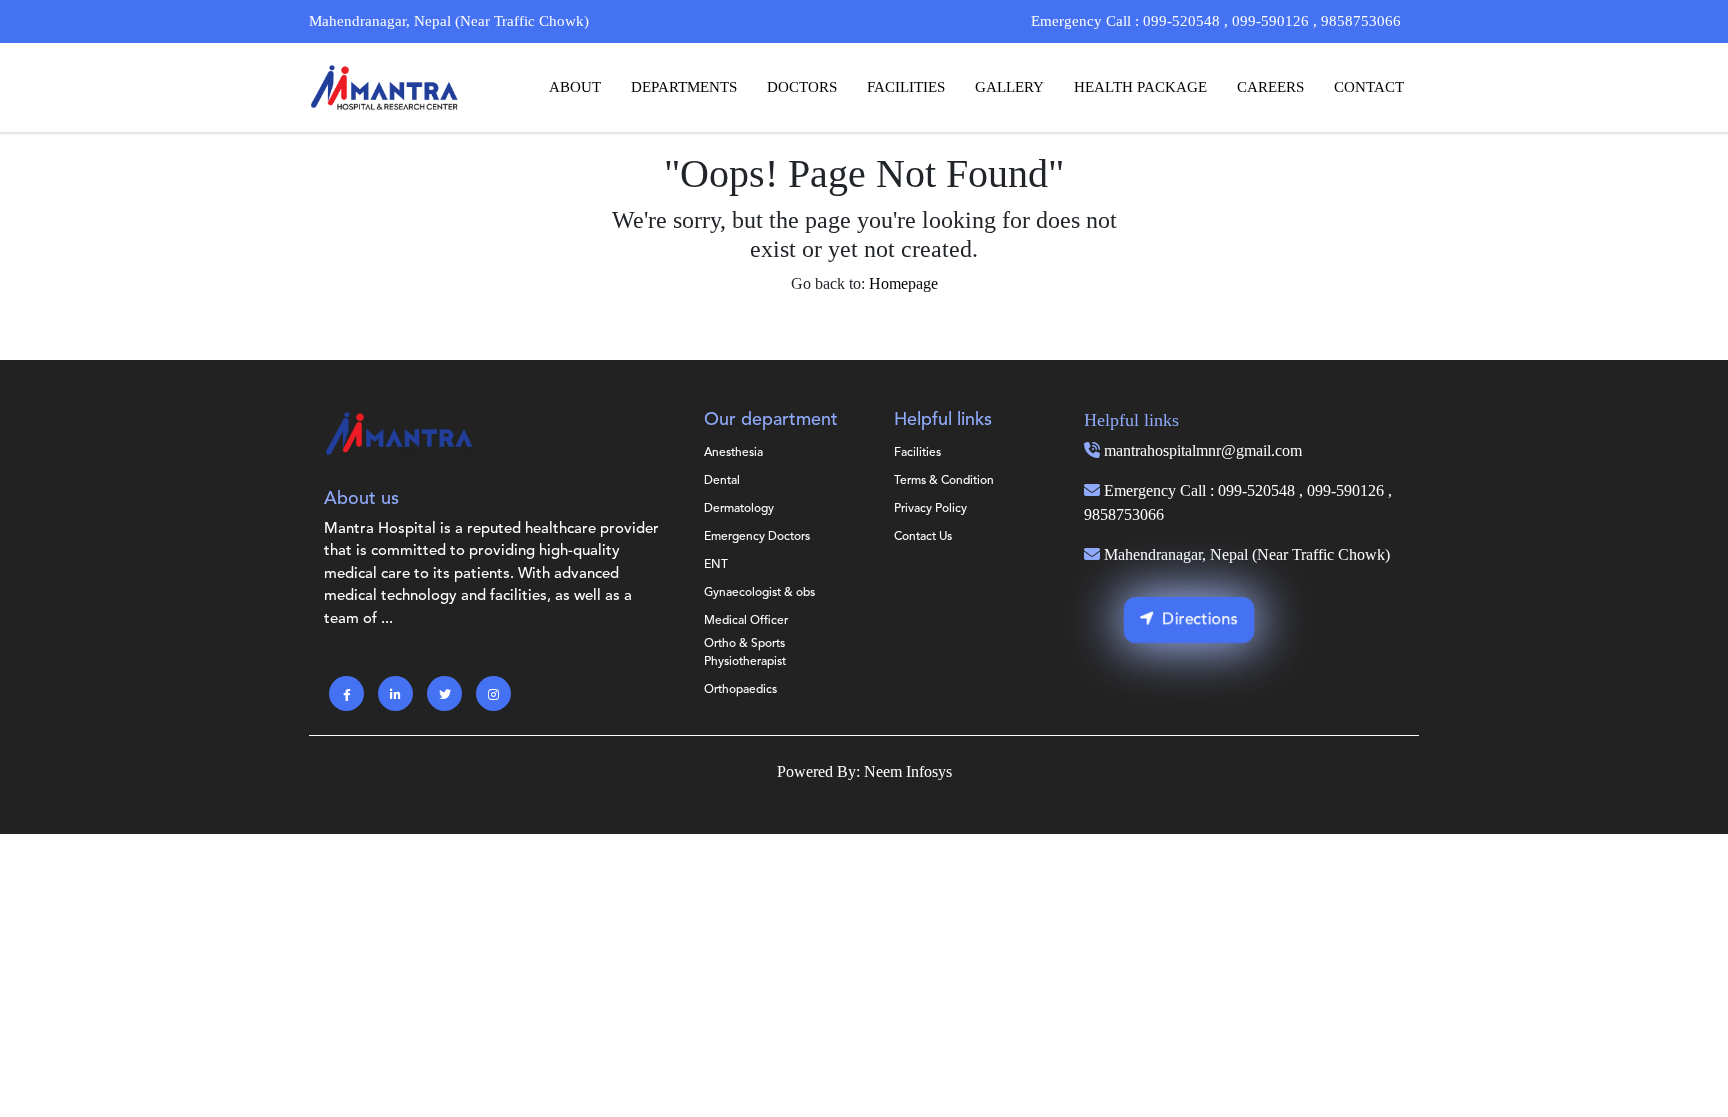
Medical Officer (746, 621)
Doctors (802, 87)
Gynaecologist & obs (759, 593)
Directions (1200, 620)
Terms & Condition (944, 481)
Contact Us (923, 537)
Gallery (1009, 87)
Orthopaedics (740, 690)
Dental (722, 481)
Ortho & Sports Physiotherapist (745, 653)
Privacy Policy (930, 509)
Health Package (1140, 87)
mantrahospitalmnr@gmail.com (1203, 450)
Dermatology (739, 509)
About (575, 87)
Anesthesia (733, 453)
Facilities (906, 87)
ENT (716, 565)
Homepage (903, 283)
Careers (1270, 87)
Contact (1369, 87)
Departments (684, 87)
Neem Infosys (908, 771)
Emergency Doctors (757, 537)
